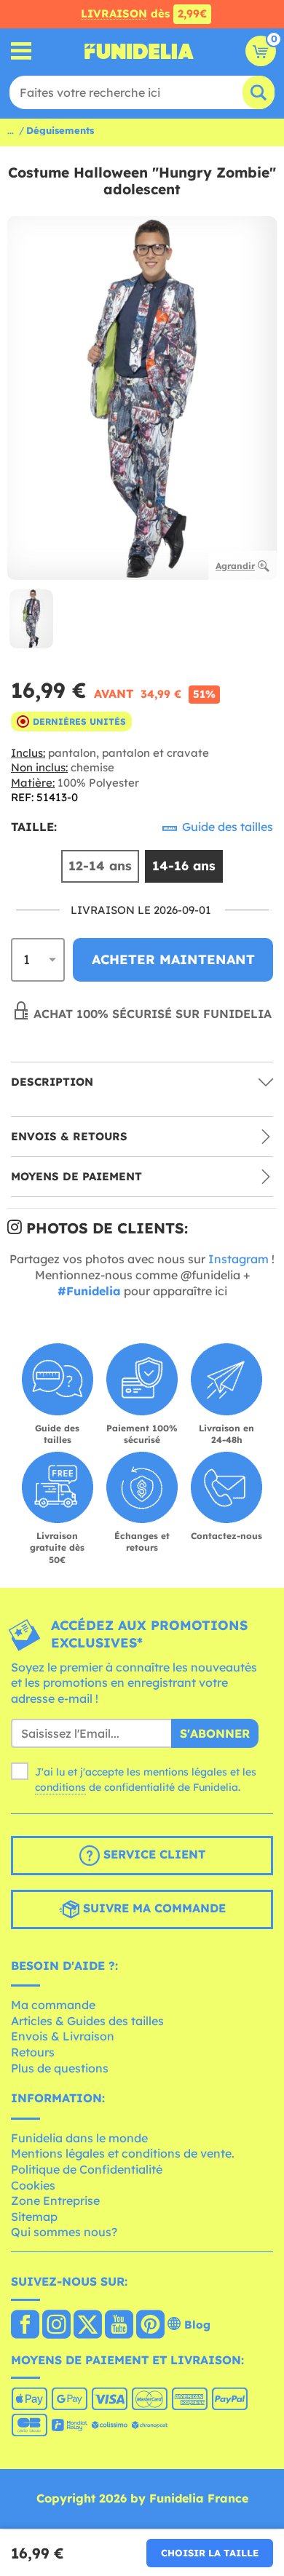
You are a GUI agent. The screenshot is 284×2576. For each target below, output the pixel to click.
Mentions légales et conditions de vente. (123, 2153)
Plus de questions (60, 2068)
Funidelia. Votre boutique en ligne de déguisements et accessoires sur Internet (139, 51)
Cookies (33, 2185)
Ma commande (53, 2005)
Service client (153, 1854)
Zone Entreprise (55, 2201)
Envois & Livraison (63, 2036)
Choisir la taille (210, 2553)
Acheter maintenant (173, 959)
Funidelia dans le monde (79, 2138)
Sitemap (34, 2217)
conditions (60, 1787)
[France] (25, 2326)
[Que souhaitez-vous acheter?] (21, 51)
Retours (33, 2052)
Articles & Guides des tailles (87, 2021)
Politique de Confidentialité (87, 2169)
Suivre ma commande (153, 1908)
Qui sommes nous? (64, 2232)
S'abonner (215, 1733)
